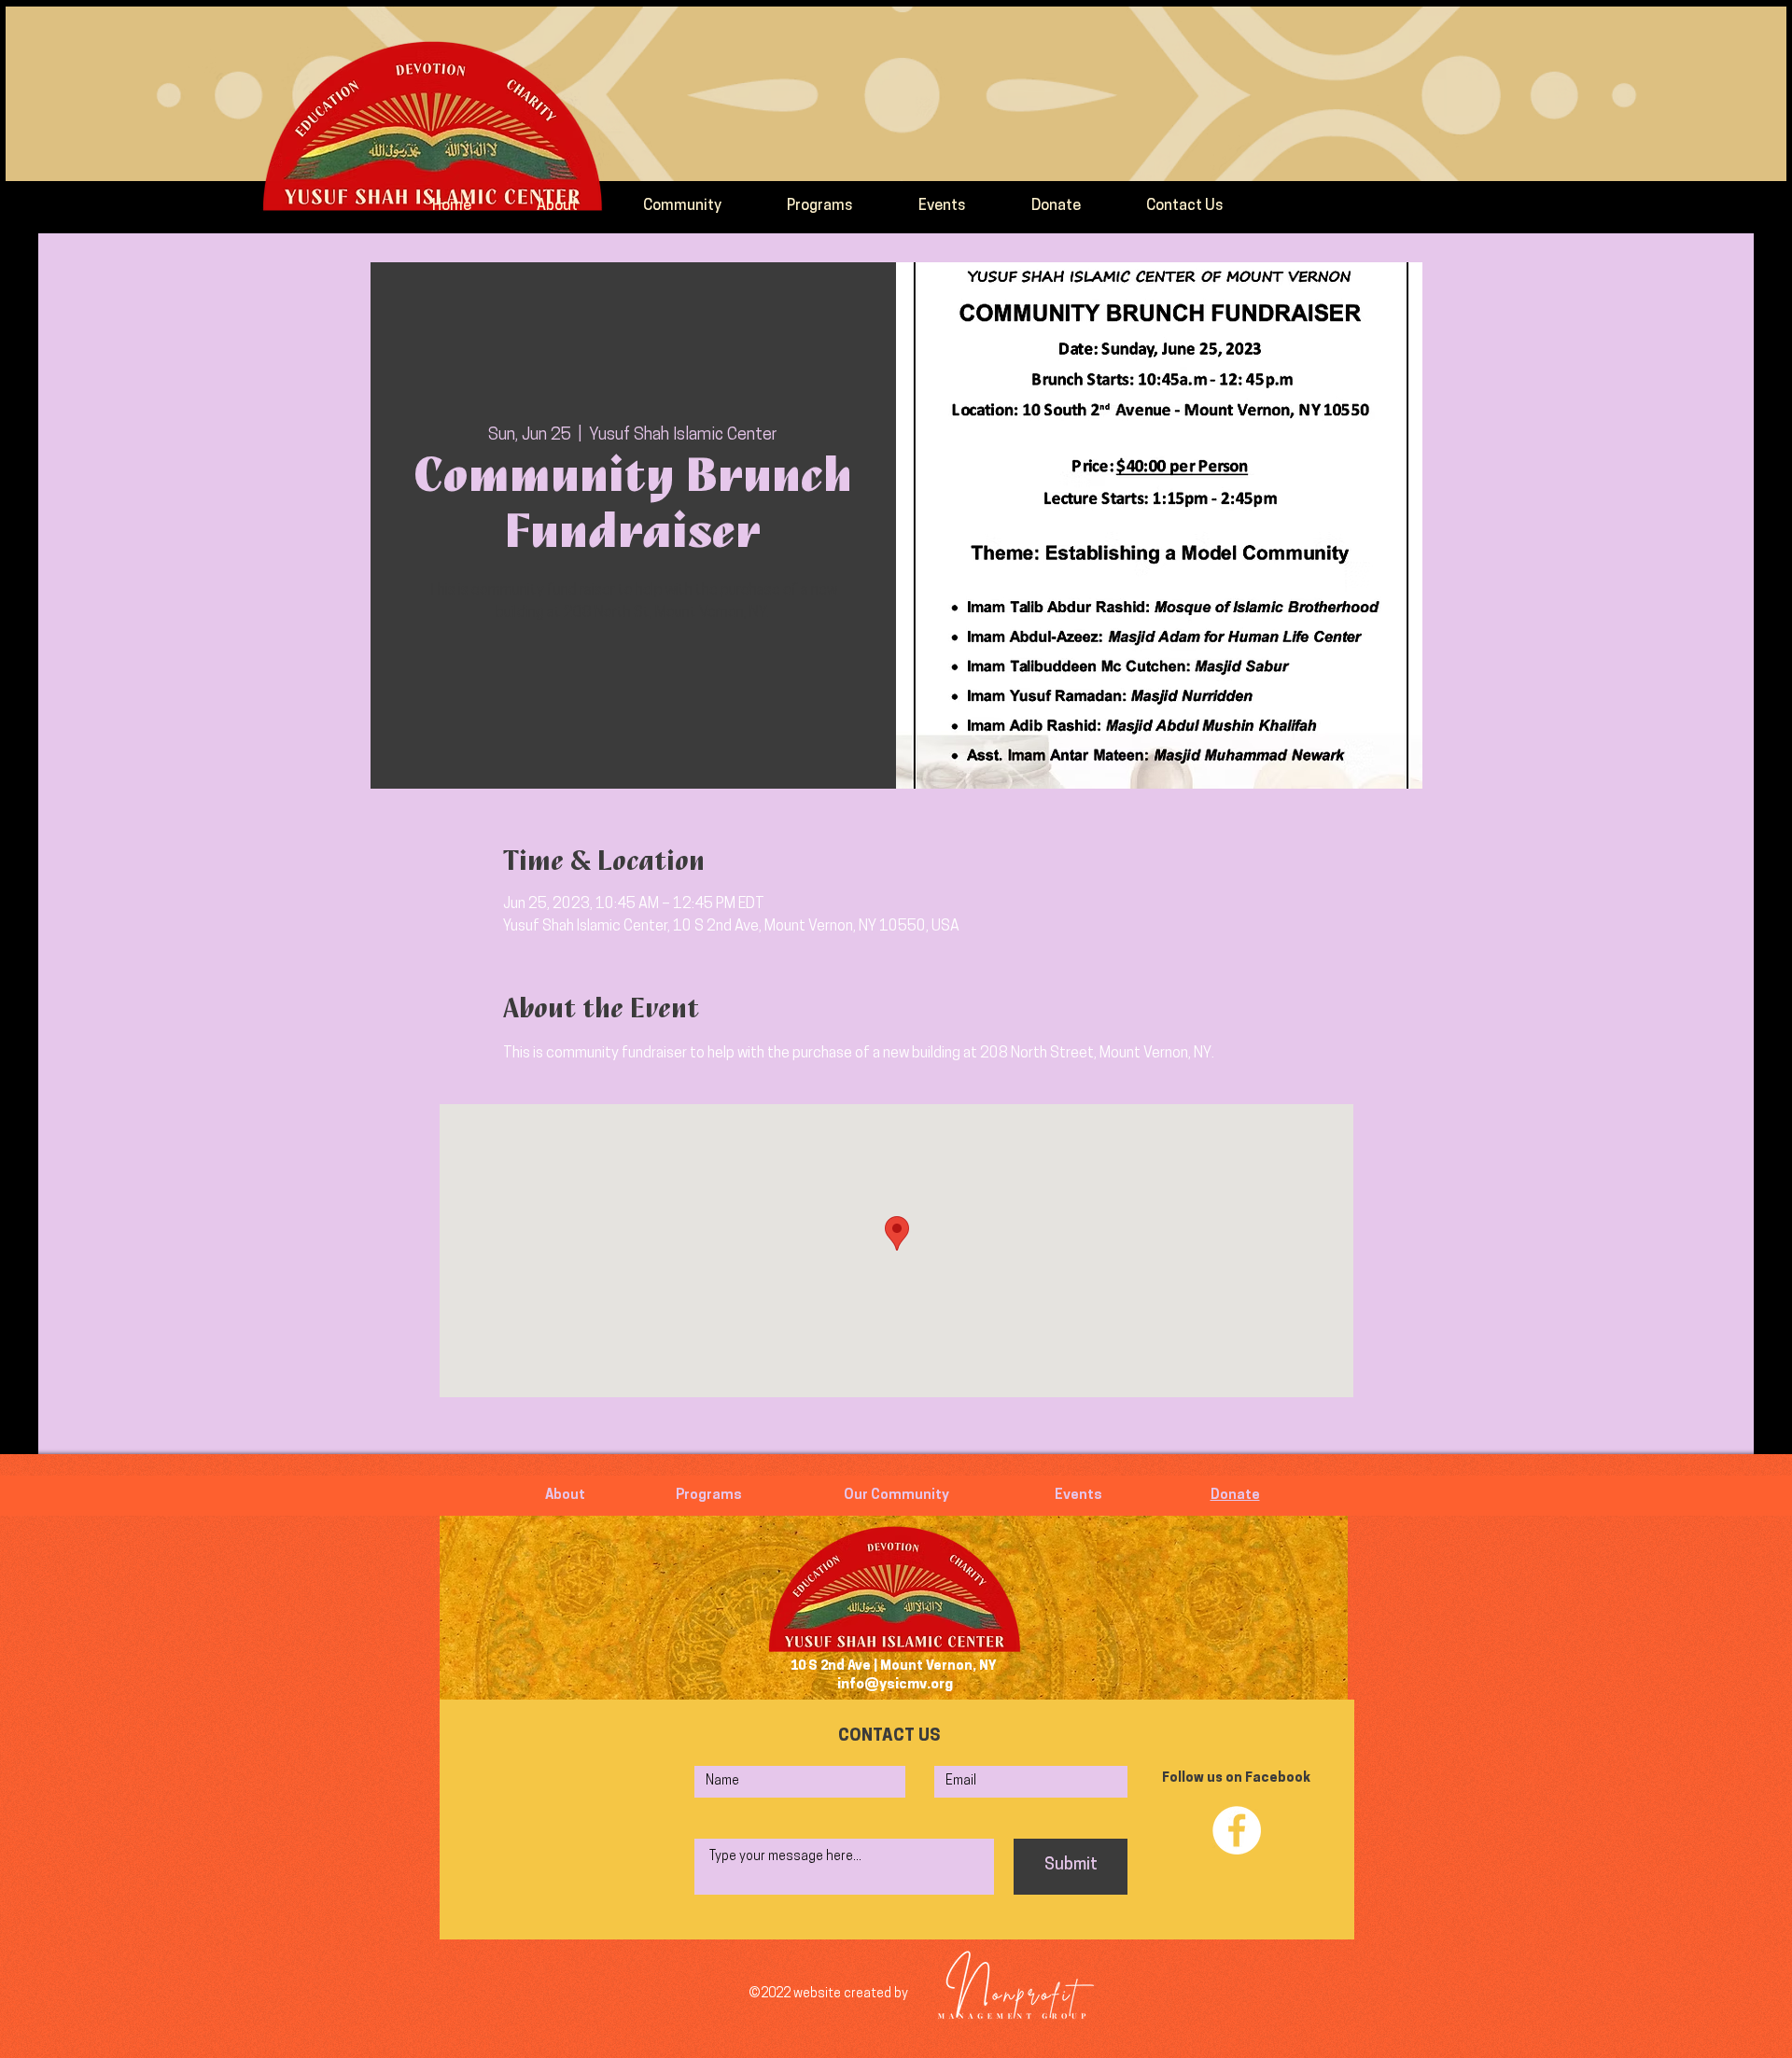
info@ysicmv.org (895, 1685)
